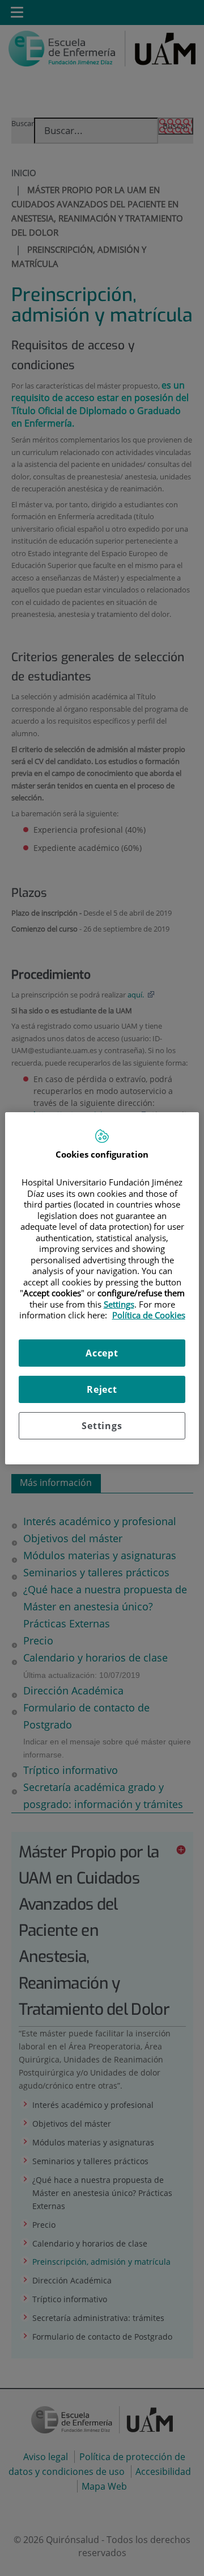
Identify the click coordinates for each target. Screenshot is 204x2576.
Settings (102, 1426)
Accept (102, 1353)
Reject (102, 1389)
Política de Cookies (149, 1315)
